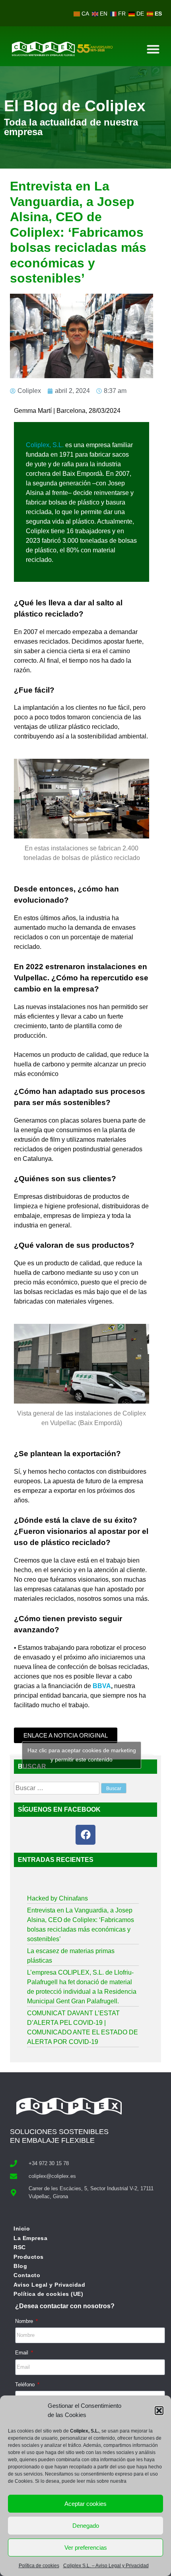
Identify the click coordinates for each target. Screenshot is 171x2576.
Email (22, 2353)
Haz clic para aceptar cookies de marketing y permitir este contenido (82, 1755)
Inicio (22, 2228)
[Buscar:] (57, 1788)
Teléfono (26, 2385)
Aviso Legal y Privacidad (49, 2285)
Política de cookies (39, 2566)
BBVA (102, 1686)
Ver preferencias (86, 2548)
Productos (29, 2257)
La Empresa (30, 2238)
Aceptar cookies (85, 2504)
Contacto (27, 2275)
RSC (20, 2247)
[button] (159, 2411)
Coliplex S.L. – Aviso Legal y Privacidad (106, 2566)
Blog (20, 2266)
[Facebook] (85, 1835)
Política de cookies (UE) (48, 2294)
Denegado (86, 2526)
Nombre (25, 2321)
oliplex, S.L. (45, 445)
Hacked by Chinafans (57, 1898)
